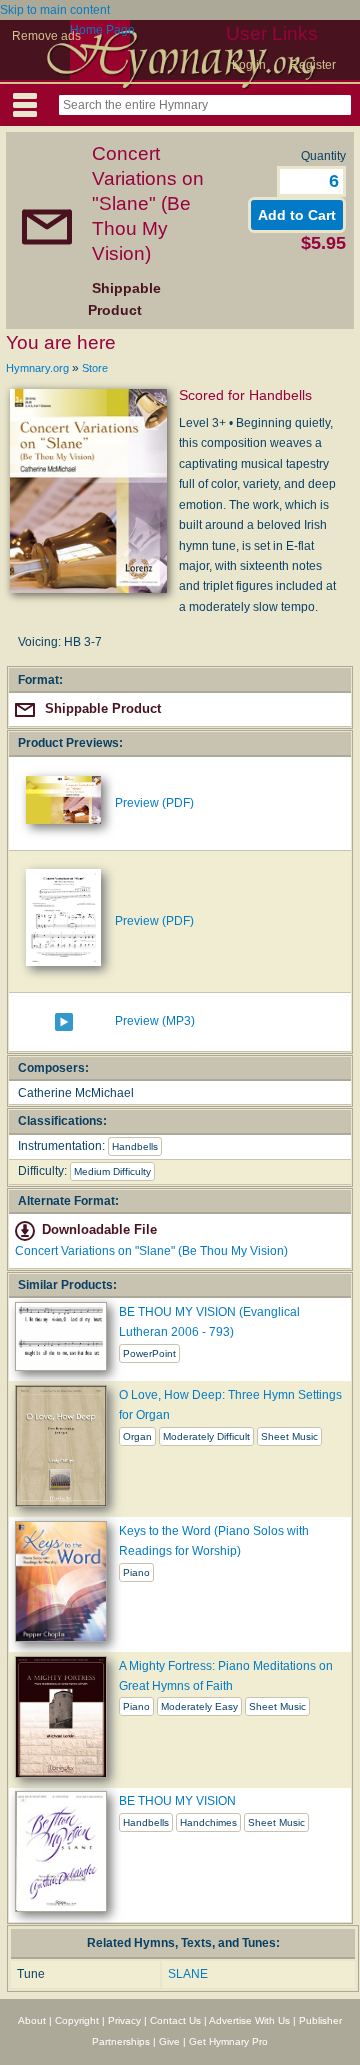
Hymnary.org (37, 368)
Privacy (124, 2020)
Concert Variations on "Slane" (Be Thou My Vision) (151, 1251)
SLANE (188, 1974)
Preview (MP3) (155, 1021)
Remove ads (46, 36)
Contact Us (175, 2020)
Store (95, 368)
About (32, 2020)
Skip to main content (55, 10)
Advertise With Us (249, 2020)
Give (169, 2041)
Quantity (323, 156)
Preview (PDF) (154, 803)
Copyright (77, 2020)
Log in (249, 65)
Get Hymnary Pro (228, 2041)
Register (313, 65)
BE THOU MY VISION (177, 1801)
